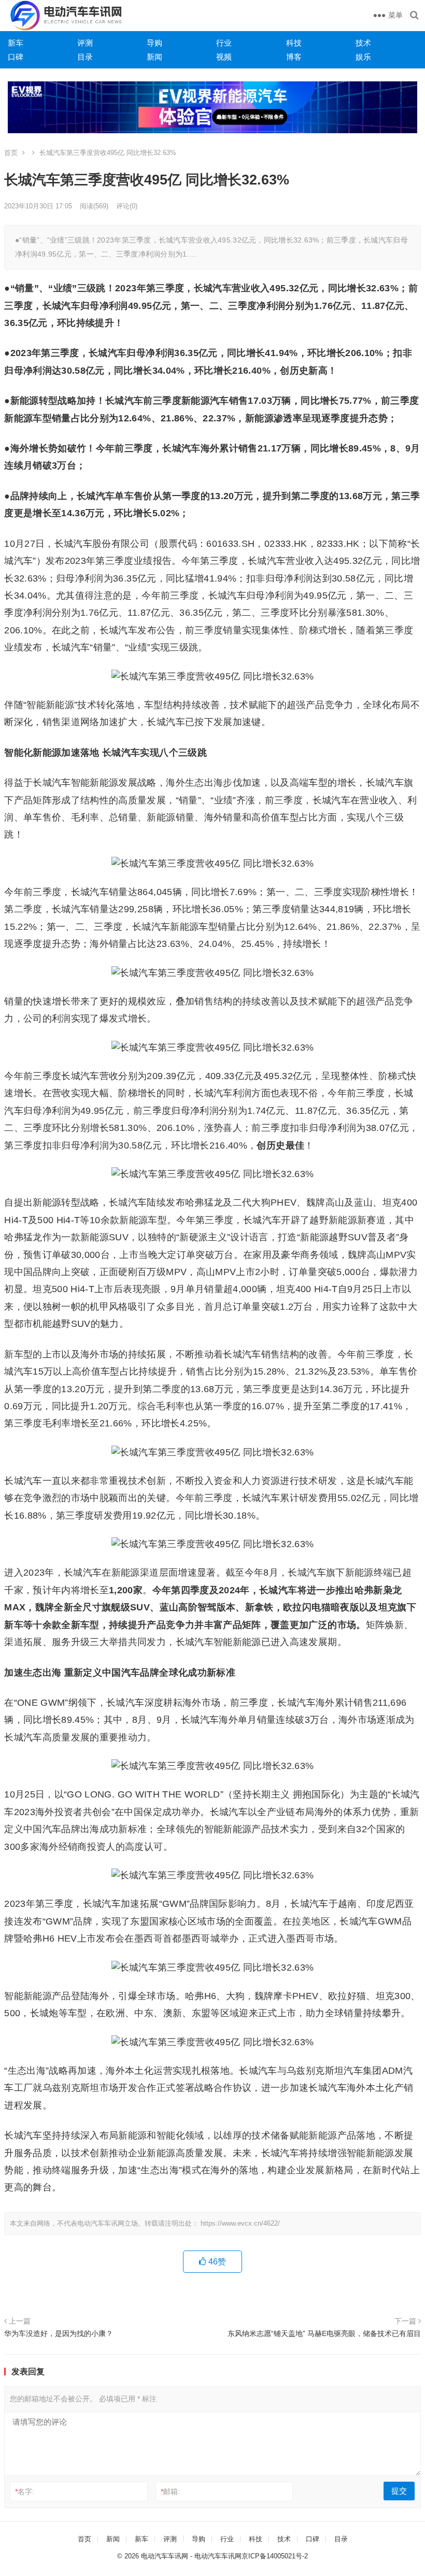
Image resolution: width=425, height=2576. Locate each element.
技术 (363, 43)
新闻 (154, 57)
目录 (85, 57)
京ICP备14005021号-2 (275, 2556)
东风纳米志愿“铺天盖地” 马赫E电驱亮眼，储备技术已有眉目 (324, 2333)
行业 (224, 43)
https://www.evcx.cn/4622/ (240, 2223)
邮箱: (170, 2492)
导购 (154, 43)
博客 (294, 57)
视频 (224, 57)
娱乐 (363, 57)
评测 (85, 43)
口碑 (16, 57)
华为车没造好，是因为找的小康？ (59, 2333)
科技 (294, 43)
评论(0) (127, 206)
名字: (25, 2492)
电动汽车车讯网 (165, 2556)
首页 (11, 153)
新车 (16, 43)
